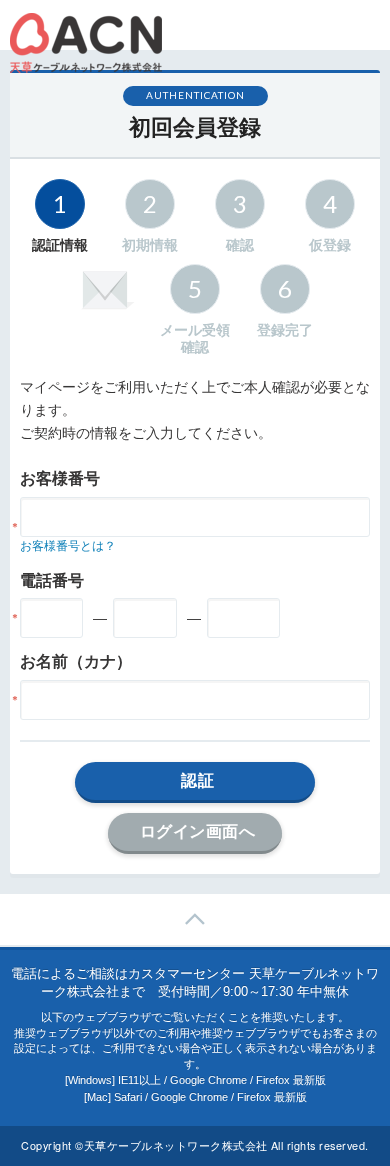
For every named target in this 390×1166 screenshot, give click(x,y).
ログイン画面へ (198, 831)
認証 (197, 780)
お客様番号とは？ (68, 546)
